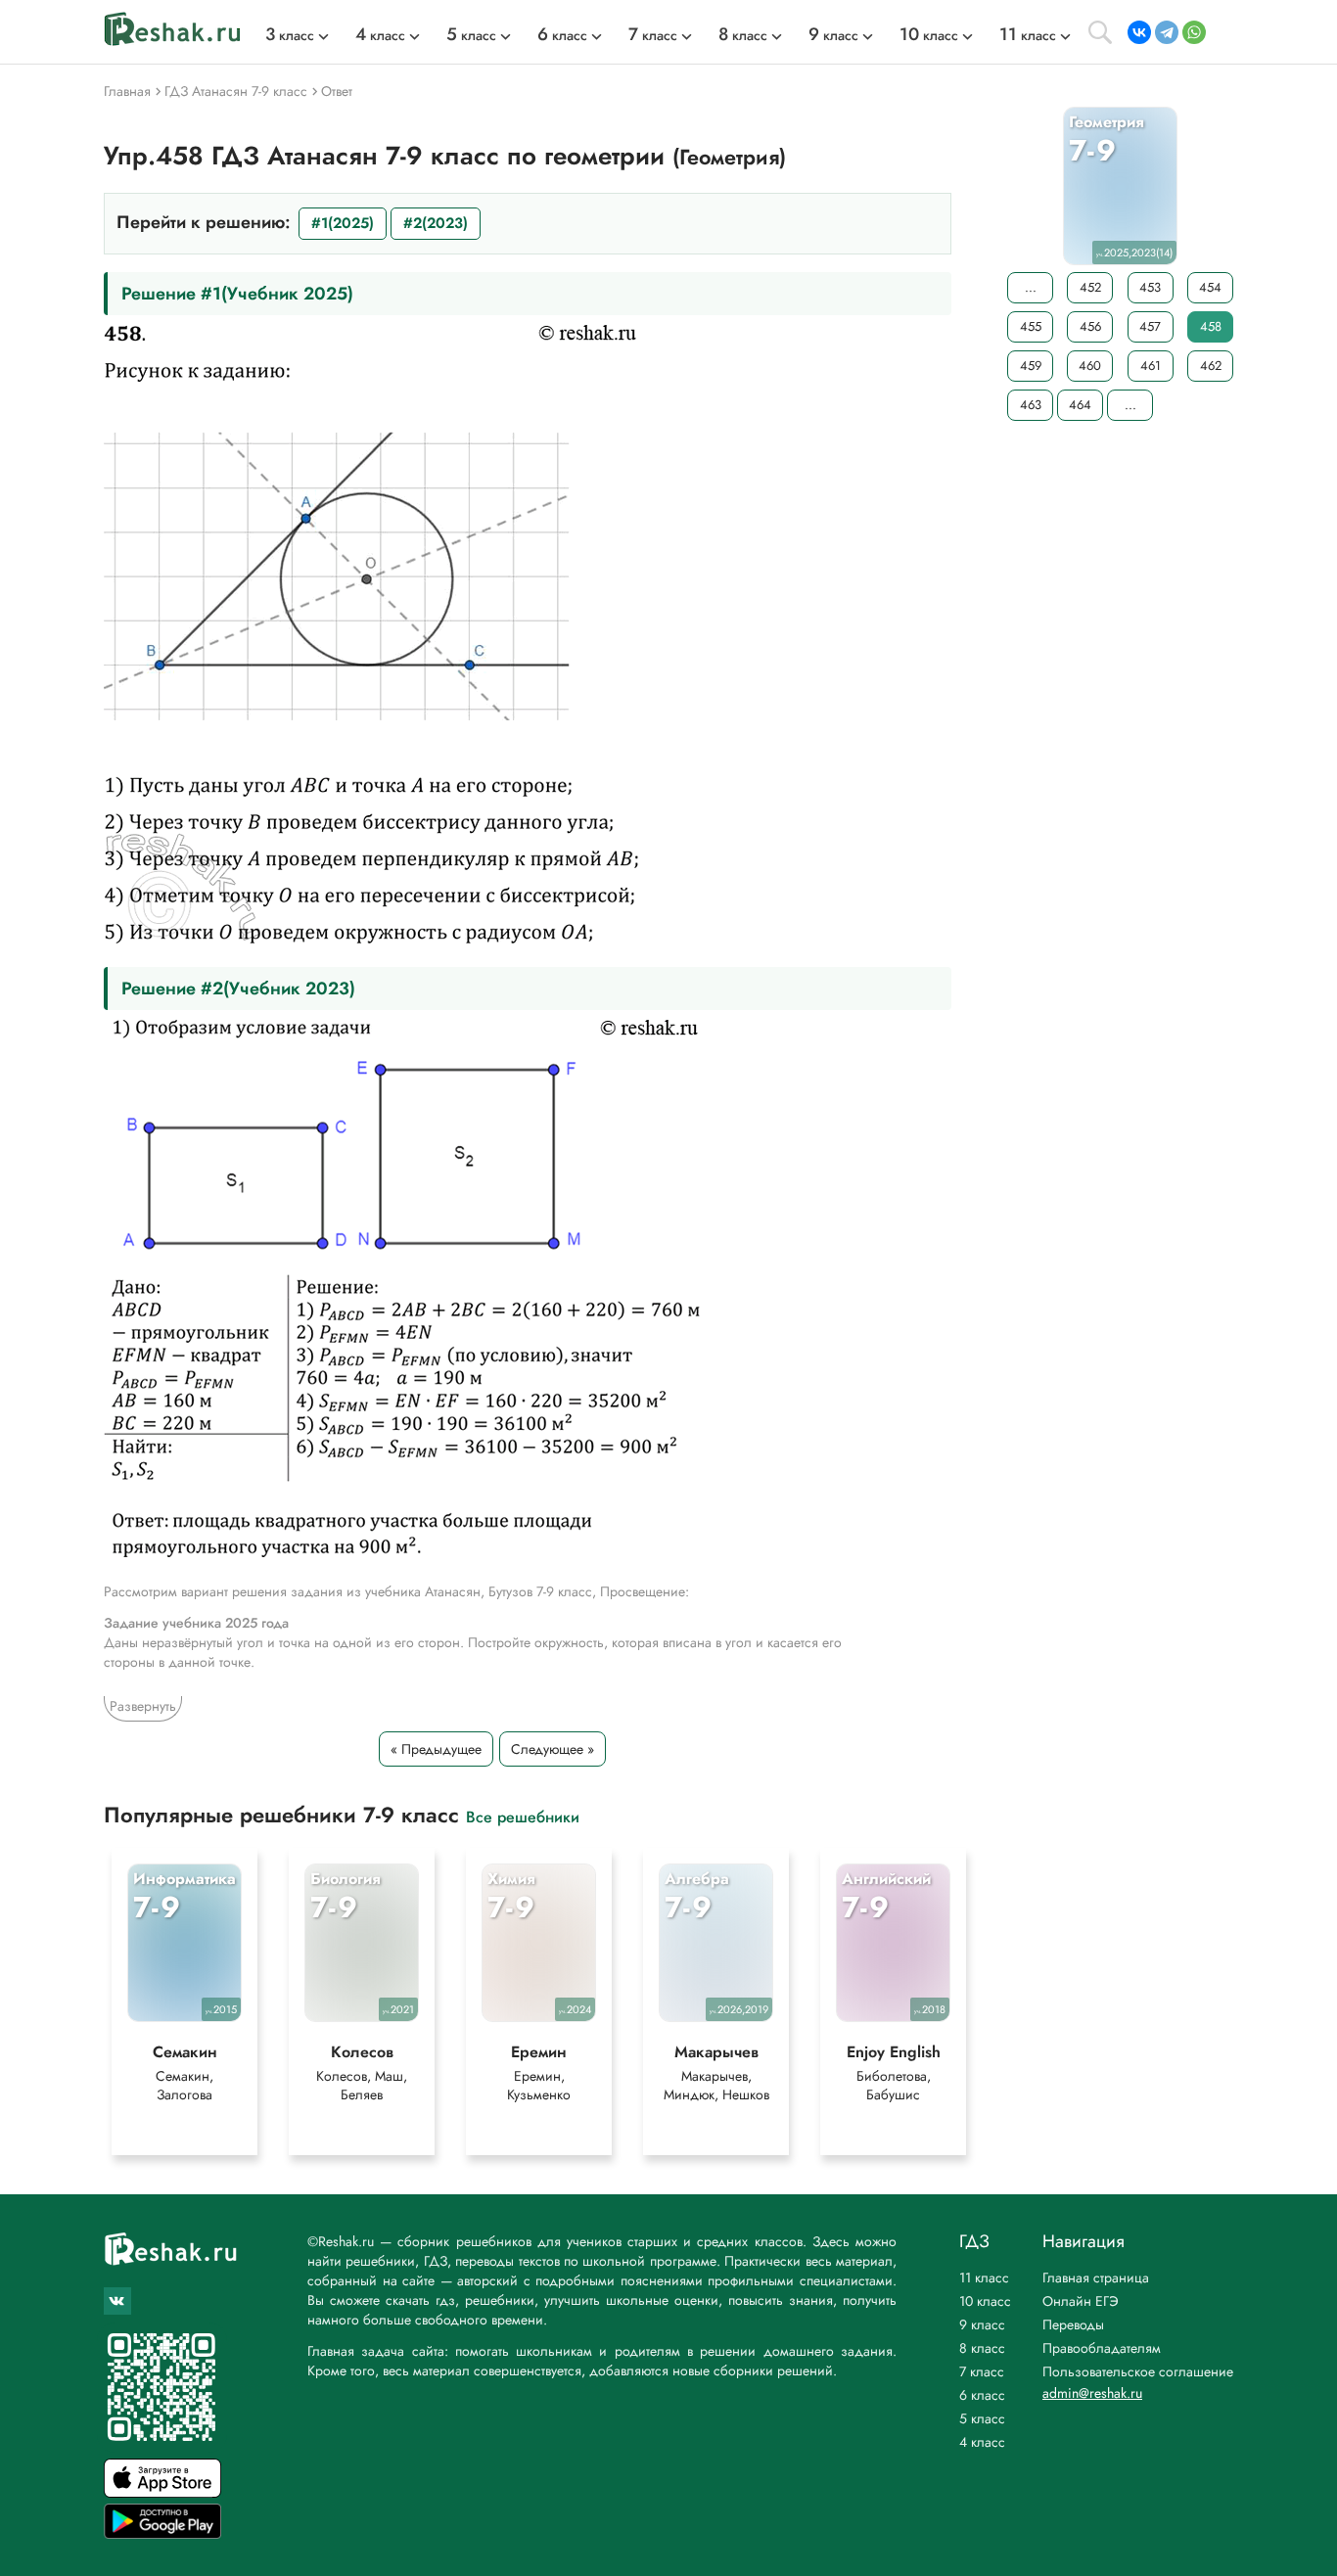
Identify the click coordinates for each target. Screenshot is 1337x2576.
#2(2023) (436, 223)
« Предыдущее (436, 1749)
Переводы (1073, 2324)
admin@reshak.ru (1092, 2393)
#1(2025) (343, 223)
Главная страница (1096, 2277)
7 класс (982, 2371)
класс (290, 35)
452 (1090, 287)
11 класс (984, 2277)
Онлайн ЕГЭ (1081, 2301)
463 (1031, 405)
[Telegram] (1167, 32)
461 (1151, 366)
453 (1150, 287)
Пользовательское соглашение (1138, 2371)
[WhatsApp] (1194, 32)
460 (1090, 366)
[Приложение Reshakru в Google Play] (162, 2533)
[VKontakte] (1139, 32)
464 (1080, 405)
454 (1210, 287)
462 (1211, 366)
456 (1090, 326)
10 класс (985, 2301)
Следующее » (553, 1749)
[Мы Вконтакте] (117, 2301)
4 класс (982, 2442)
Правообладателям (1102, 2348)
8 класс (982, 2348)
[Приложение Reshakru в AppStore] (162, 2492)
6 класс (982, 2395)
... (1031, 287)
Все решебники (523, 1816)
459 (1031, 366)
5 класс (982, 2418)
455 (1031, 326)
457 (1150, 326)
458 (1211, 326)
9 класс (982, 2324)
